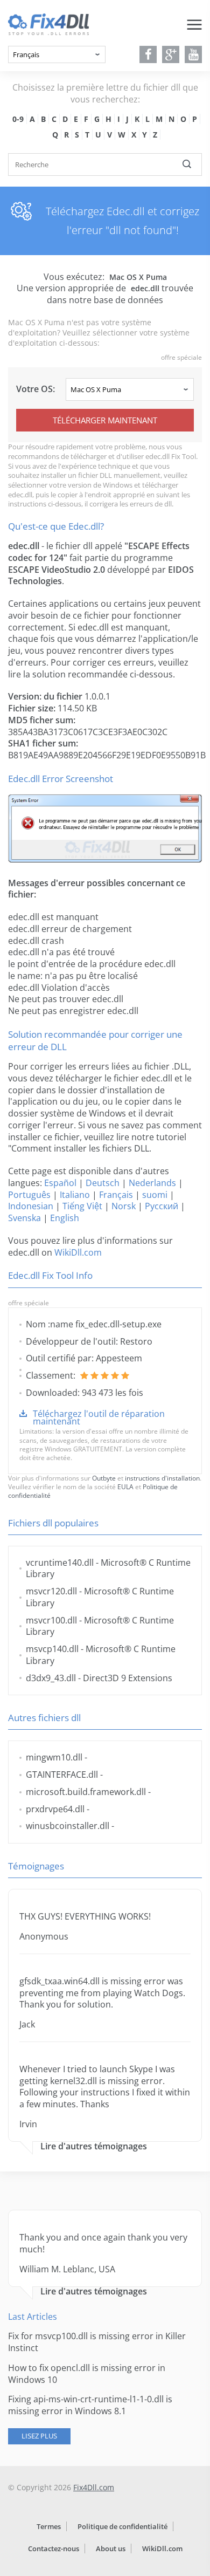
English (65, 1218)
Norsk (124, 1206)
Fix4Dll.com (94, 2487)
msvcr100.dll (51, 1620)
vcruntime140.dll (60, 1563)
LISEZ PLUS (39, 2436)
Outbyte (104, 1478)
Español (60, 1183)
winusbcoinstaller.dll (68, 1826)
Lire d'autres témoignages (94, 2146)
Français (116, 1195)
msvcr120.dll (51, 1591)
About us (111, 2548)
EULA (125, 1487)
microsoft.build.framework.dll (86, 1792)
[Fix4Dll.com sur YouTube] (194, 54)
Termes (49, 2526)
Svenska (24, 1218)
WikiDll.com (78, 1252)
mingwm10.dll (54, 1757)
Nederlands (152, 1183)
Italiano (75, 1195)
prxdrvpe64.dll (55, 1809)
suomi (155, 1195)
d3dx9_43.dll (51, 1678)
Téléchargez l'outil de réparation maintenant (99, 1417)
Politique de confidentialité (122, 2526)
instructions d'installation (162, 1478)
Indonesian (31, 1206)
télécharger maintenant (105, 420)
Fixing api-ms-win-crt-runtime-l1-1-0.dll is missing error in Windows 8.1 (90, 2405)
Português (29, 1195)
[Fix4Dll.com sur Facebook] (148, 54)
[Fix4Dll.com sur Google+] (171, 54)
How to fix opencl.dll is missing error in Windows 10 (87, 2374)
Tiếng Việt (82, 1206)
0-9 (18, 119)
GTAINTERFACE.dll (62, 1775)
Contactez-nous (54, 2548)
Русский (162, 1206)
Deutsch (103, 1183)
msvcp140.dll (52, 1649)
